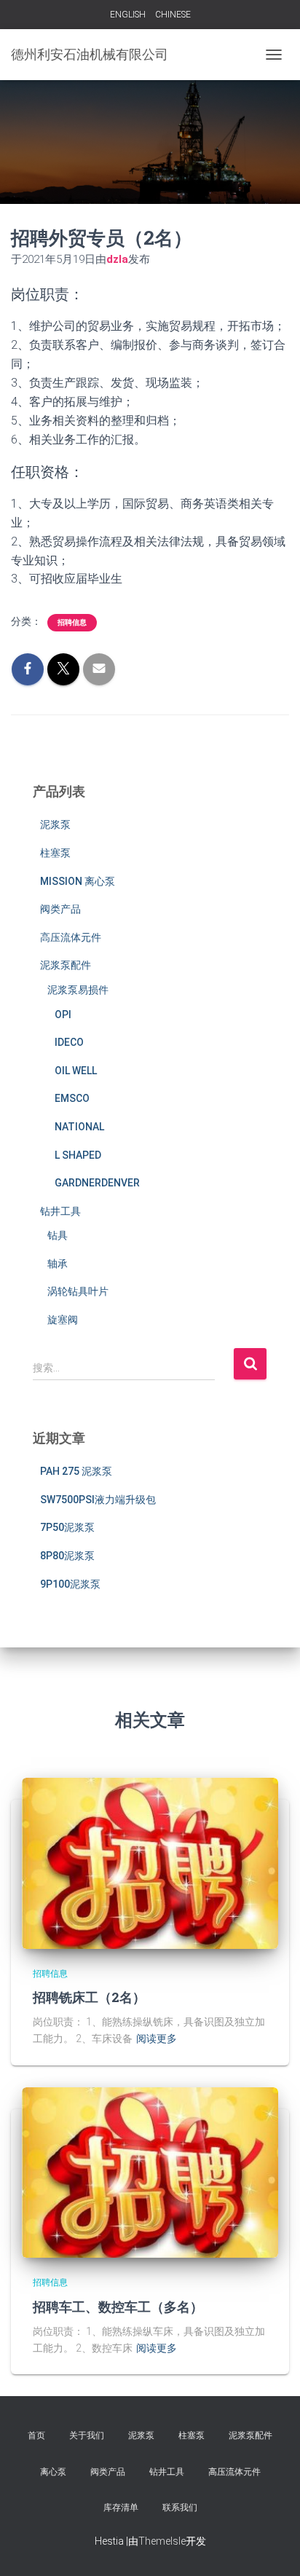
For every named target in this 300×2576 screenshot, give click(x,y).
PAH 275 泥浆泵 (76, 1471)
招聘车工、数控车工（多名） (118, 2307)
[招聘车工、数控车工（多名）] (150, 2172)
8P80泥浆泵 (67, 1556)
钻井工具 (60, 1211)
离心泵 (53, 2472)
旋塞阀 (63, 1320)
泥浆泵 (55, 824)
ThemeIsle (162, 2541)
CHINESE (173, 15)
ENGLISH (128, 15)
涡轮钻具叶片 (78, 1291)
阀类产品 (60, 909)
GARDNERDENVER (97, 1183)
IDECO (69, 1042)
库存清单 (121, 2508)
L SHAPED (78, 1155)
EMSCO (72, 1098)
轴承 (58, 1264)
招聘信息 (72, 622)
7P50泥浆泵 (67, 1527)
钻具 (58, 1235)
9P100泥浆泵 (70, 1584)
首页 (36, 2435)
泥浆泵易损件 (78, 990)
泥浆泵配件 (66, 965)
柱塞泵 (55, 853)
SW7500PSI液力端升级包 (98, 1500)
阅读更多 (157, 2039)
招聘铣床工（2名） (89, 1997)
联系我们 (180, 2508)
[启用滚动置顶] (271, 2547)
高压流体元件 (71, 937)
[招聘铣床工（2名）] (150, 1862)
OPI (63, 1015)
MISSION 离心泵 (78, 881)
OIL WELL (76, 1071)
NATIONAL (79, 1127)
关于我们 (87, 2435)
